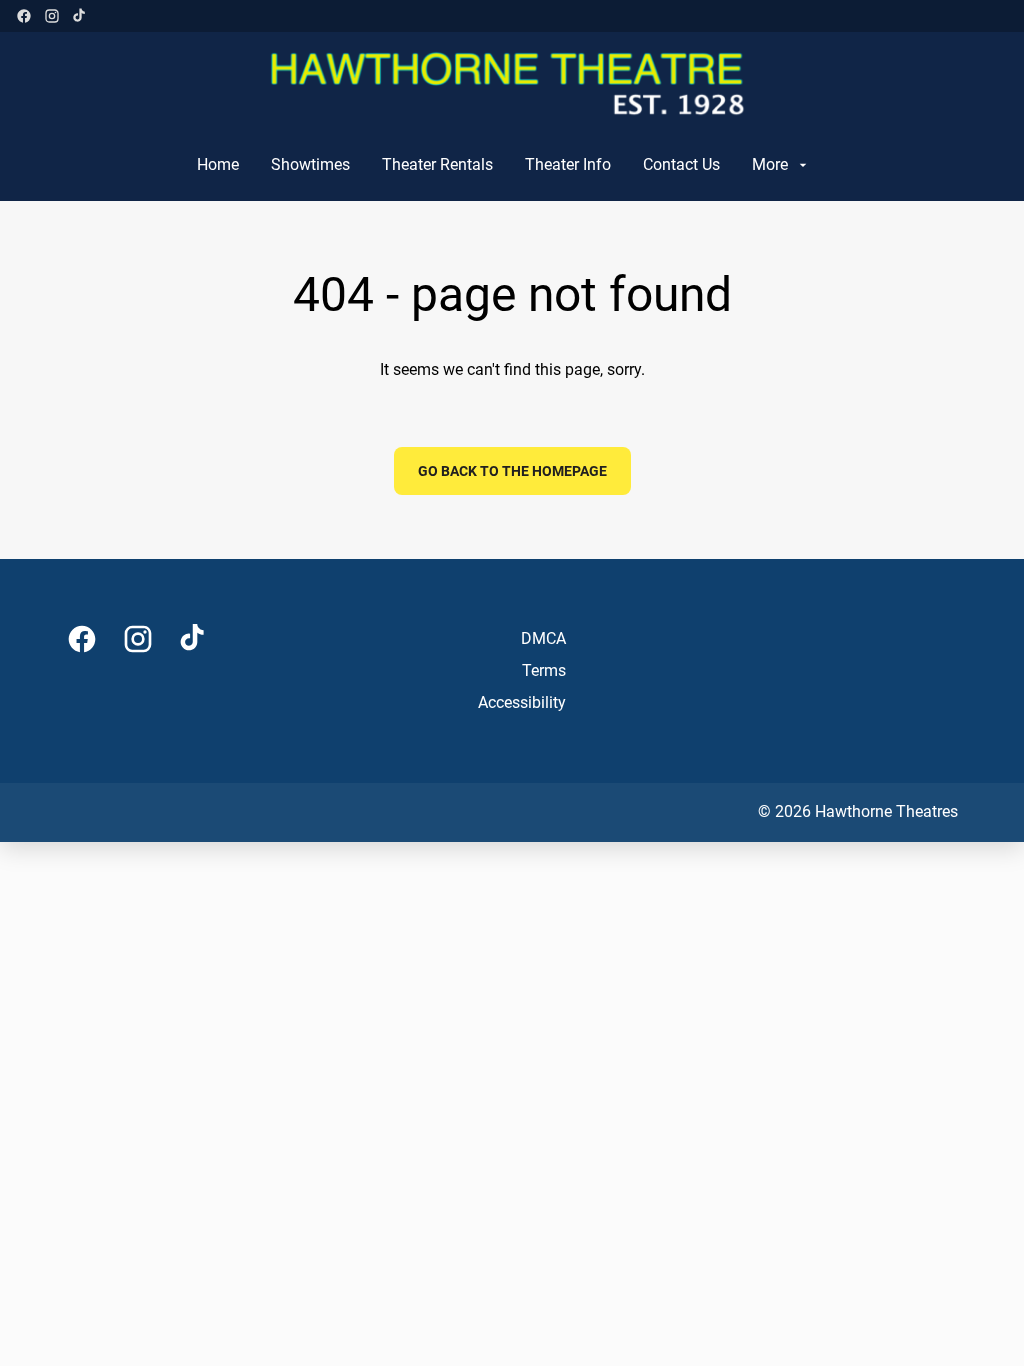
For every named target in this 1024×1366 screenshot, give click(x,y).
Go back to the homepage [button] (512, 471)
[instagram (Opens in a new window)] (52, 16)
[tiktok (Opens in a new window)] (80, 16)
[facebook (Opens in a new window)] (24, 16)
